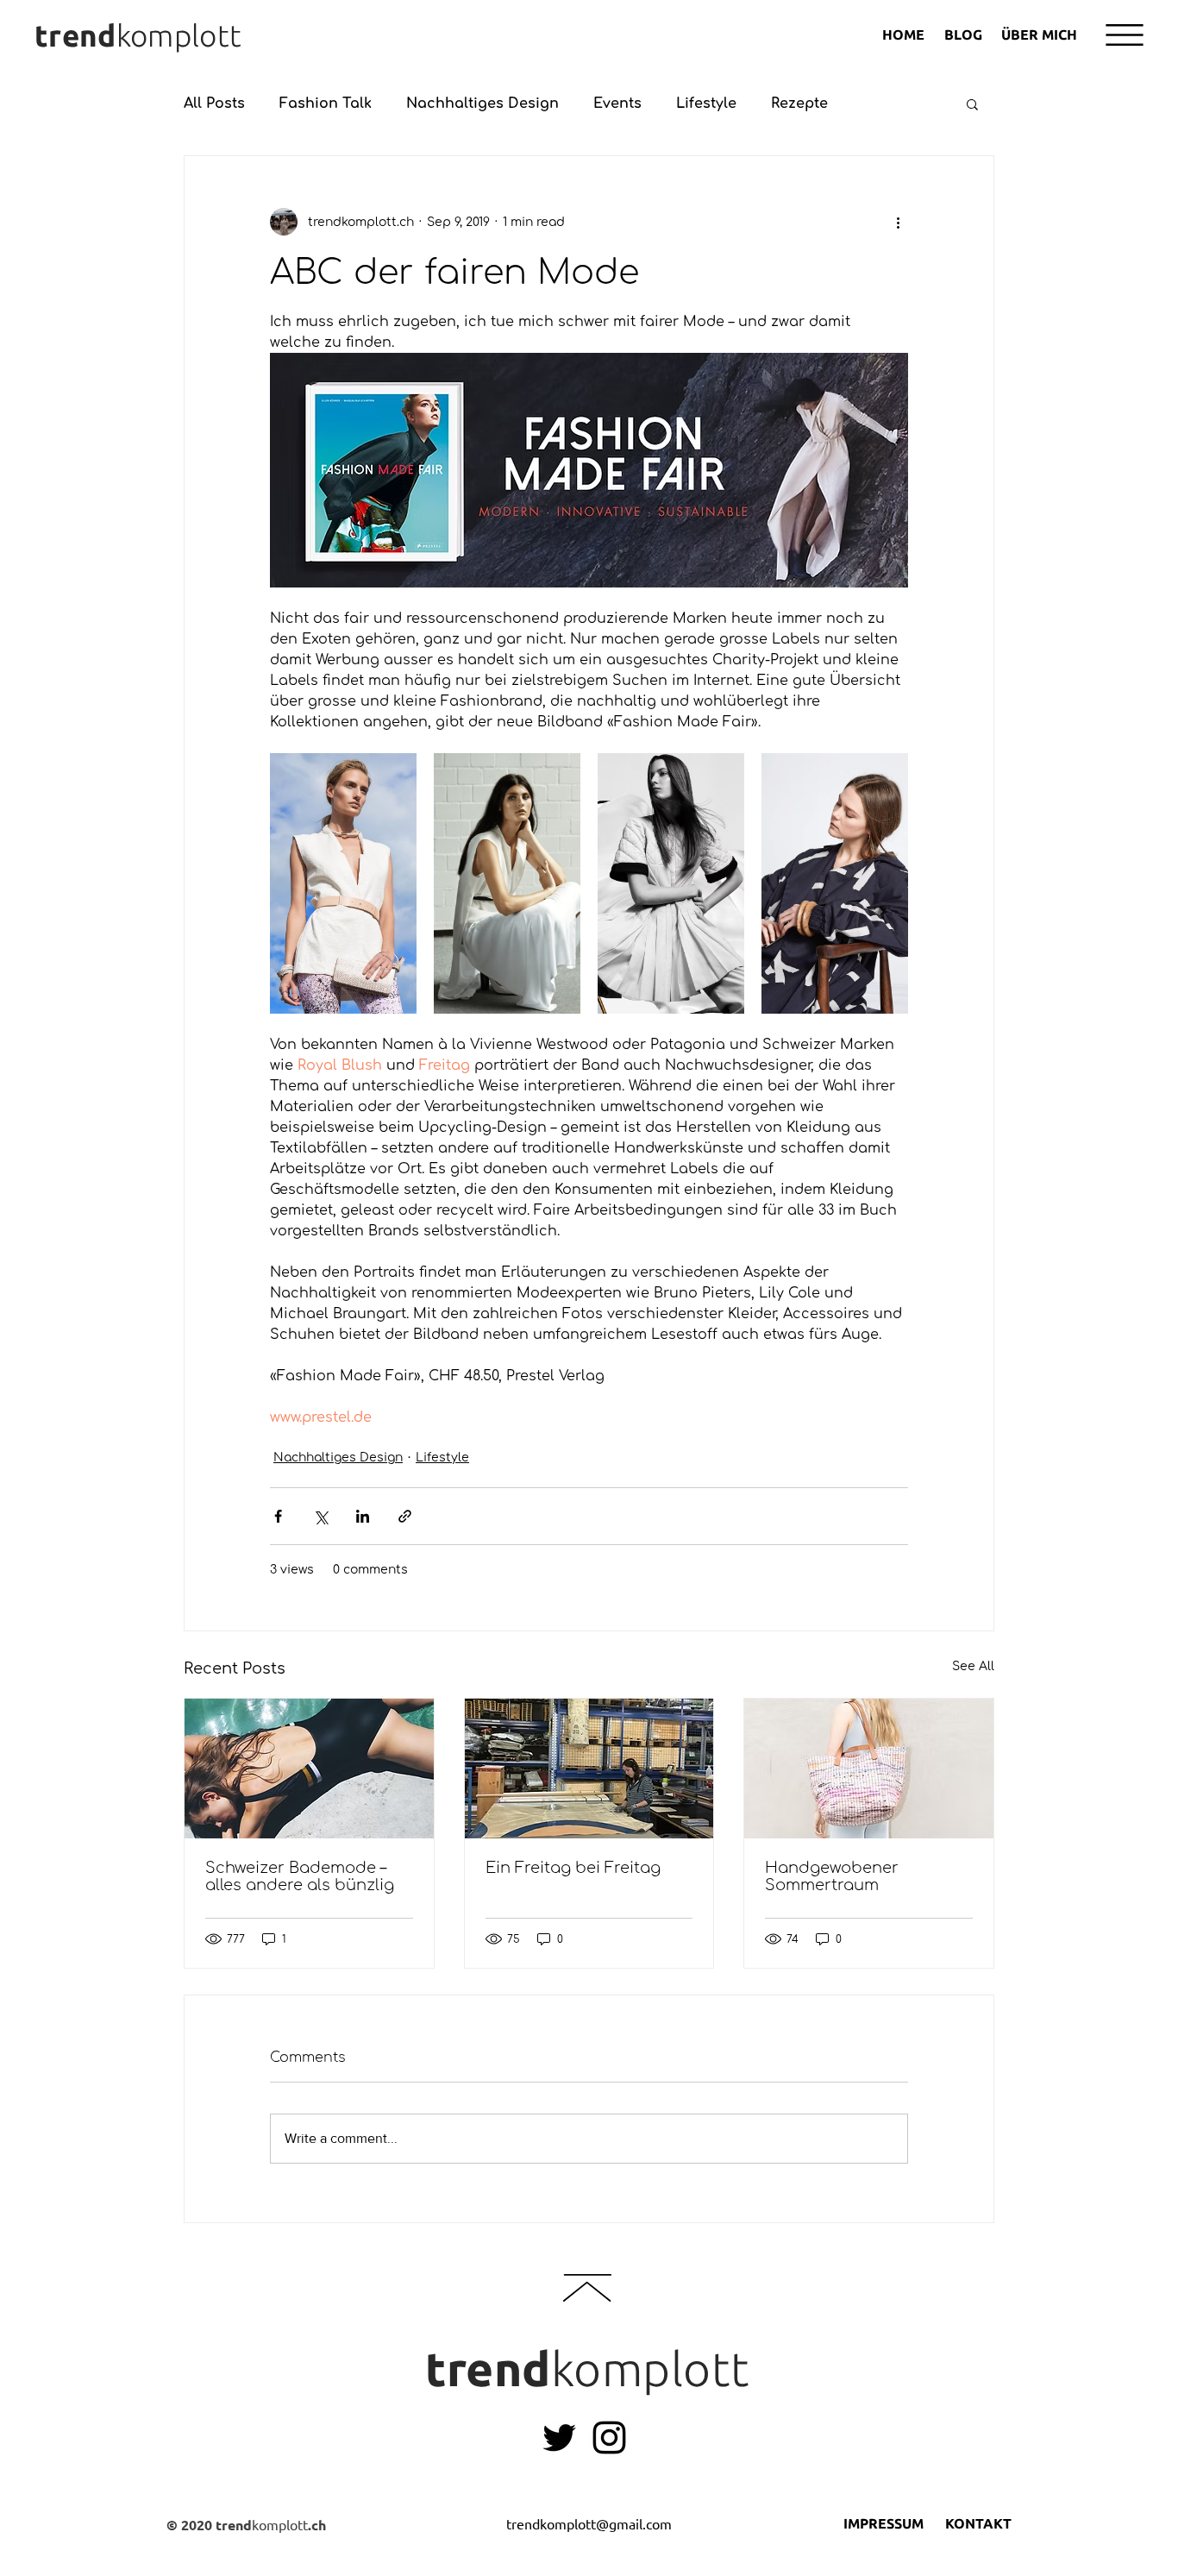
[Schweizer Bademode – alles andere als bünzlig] (309, 1769)
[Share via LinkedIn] (363, 1516)
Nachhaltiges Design (482, 104)
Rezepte (799, 104)
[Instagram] (609, 2438)
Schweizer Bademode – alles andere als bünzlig (300, 1876)
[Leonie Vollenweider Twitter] (559, 2438)
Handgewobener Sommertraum (832, 1876)
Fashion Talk (326, 104)
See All (973, 1666)
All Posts (214, 104)
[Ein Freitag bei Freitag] (589, 1769)
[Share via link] (405, 1516)
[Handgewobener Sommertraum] (869, 1769)
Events (617, 104)
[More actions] (898, 222)
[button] (1125, 35)
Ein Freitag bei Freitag (573, 1868)
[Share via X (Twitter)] (320, 1516)
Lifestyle (706, 104)
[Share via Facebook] (278, 1516)
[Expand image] (343, 883)
